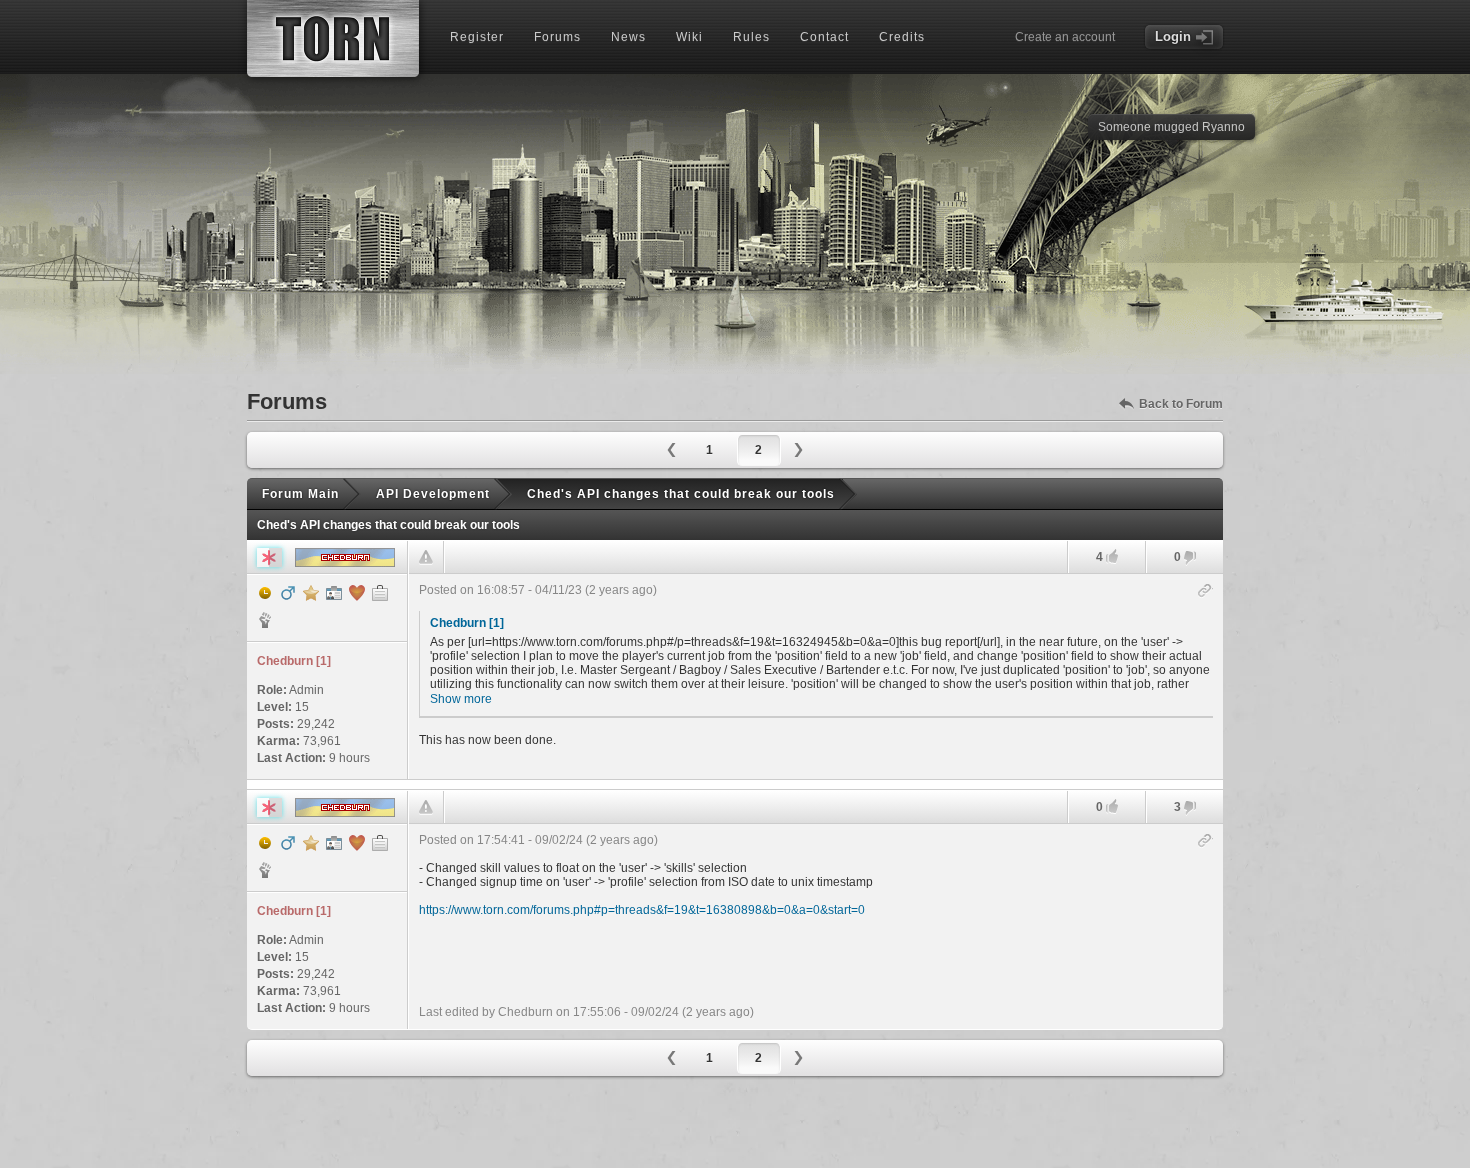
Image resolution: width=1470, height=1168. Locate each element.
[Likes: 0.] (1112, 806)
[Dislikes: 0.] (1190, 558)
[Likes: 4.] (1112, 556)
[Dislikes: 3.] (1190, 808)
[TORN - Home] (333, 38)
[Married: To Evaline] (357, 593)
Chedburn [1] (467, 623)
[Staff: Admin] (334, 593)
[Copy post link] (1205, 591)
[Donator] (311, 593)
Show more (461, 699)
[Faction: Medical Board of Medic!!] (265, 620)
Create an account (1065, 37)
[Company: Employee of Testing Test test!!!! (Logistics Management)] (380, 593)
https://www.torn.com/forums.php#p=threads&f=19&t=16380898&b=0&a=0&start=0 (642, 910)
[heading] (816, 676)
